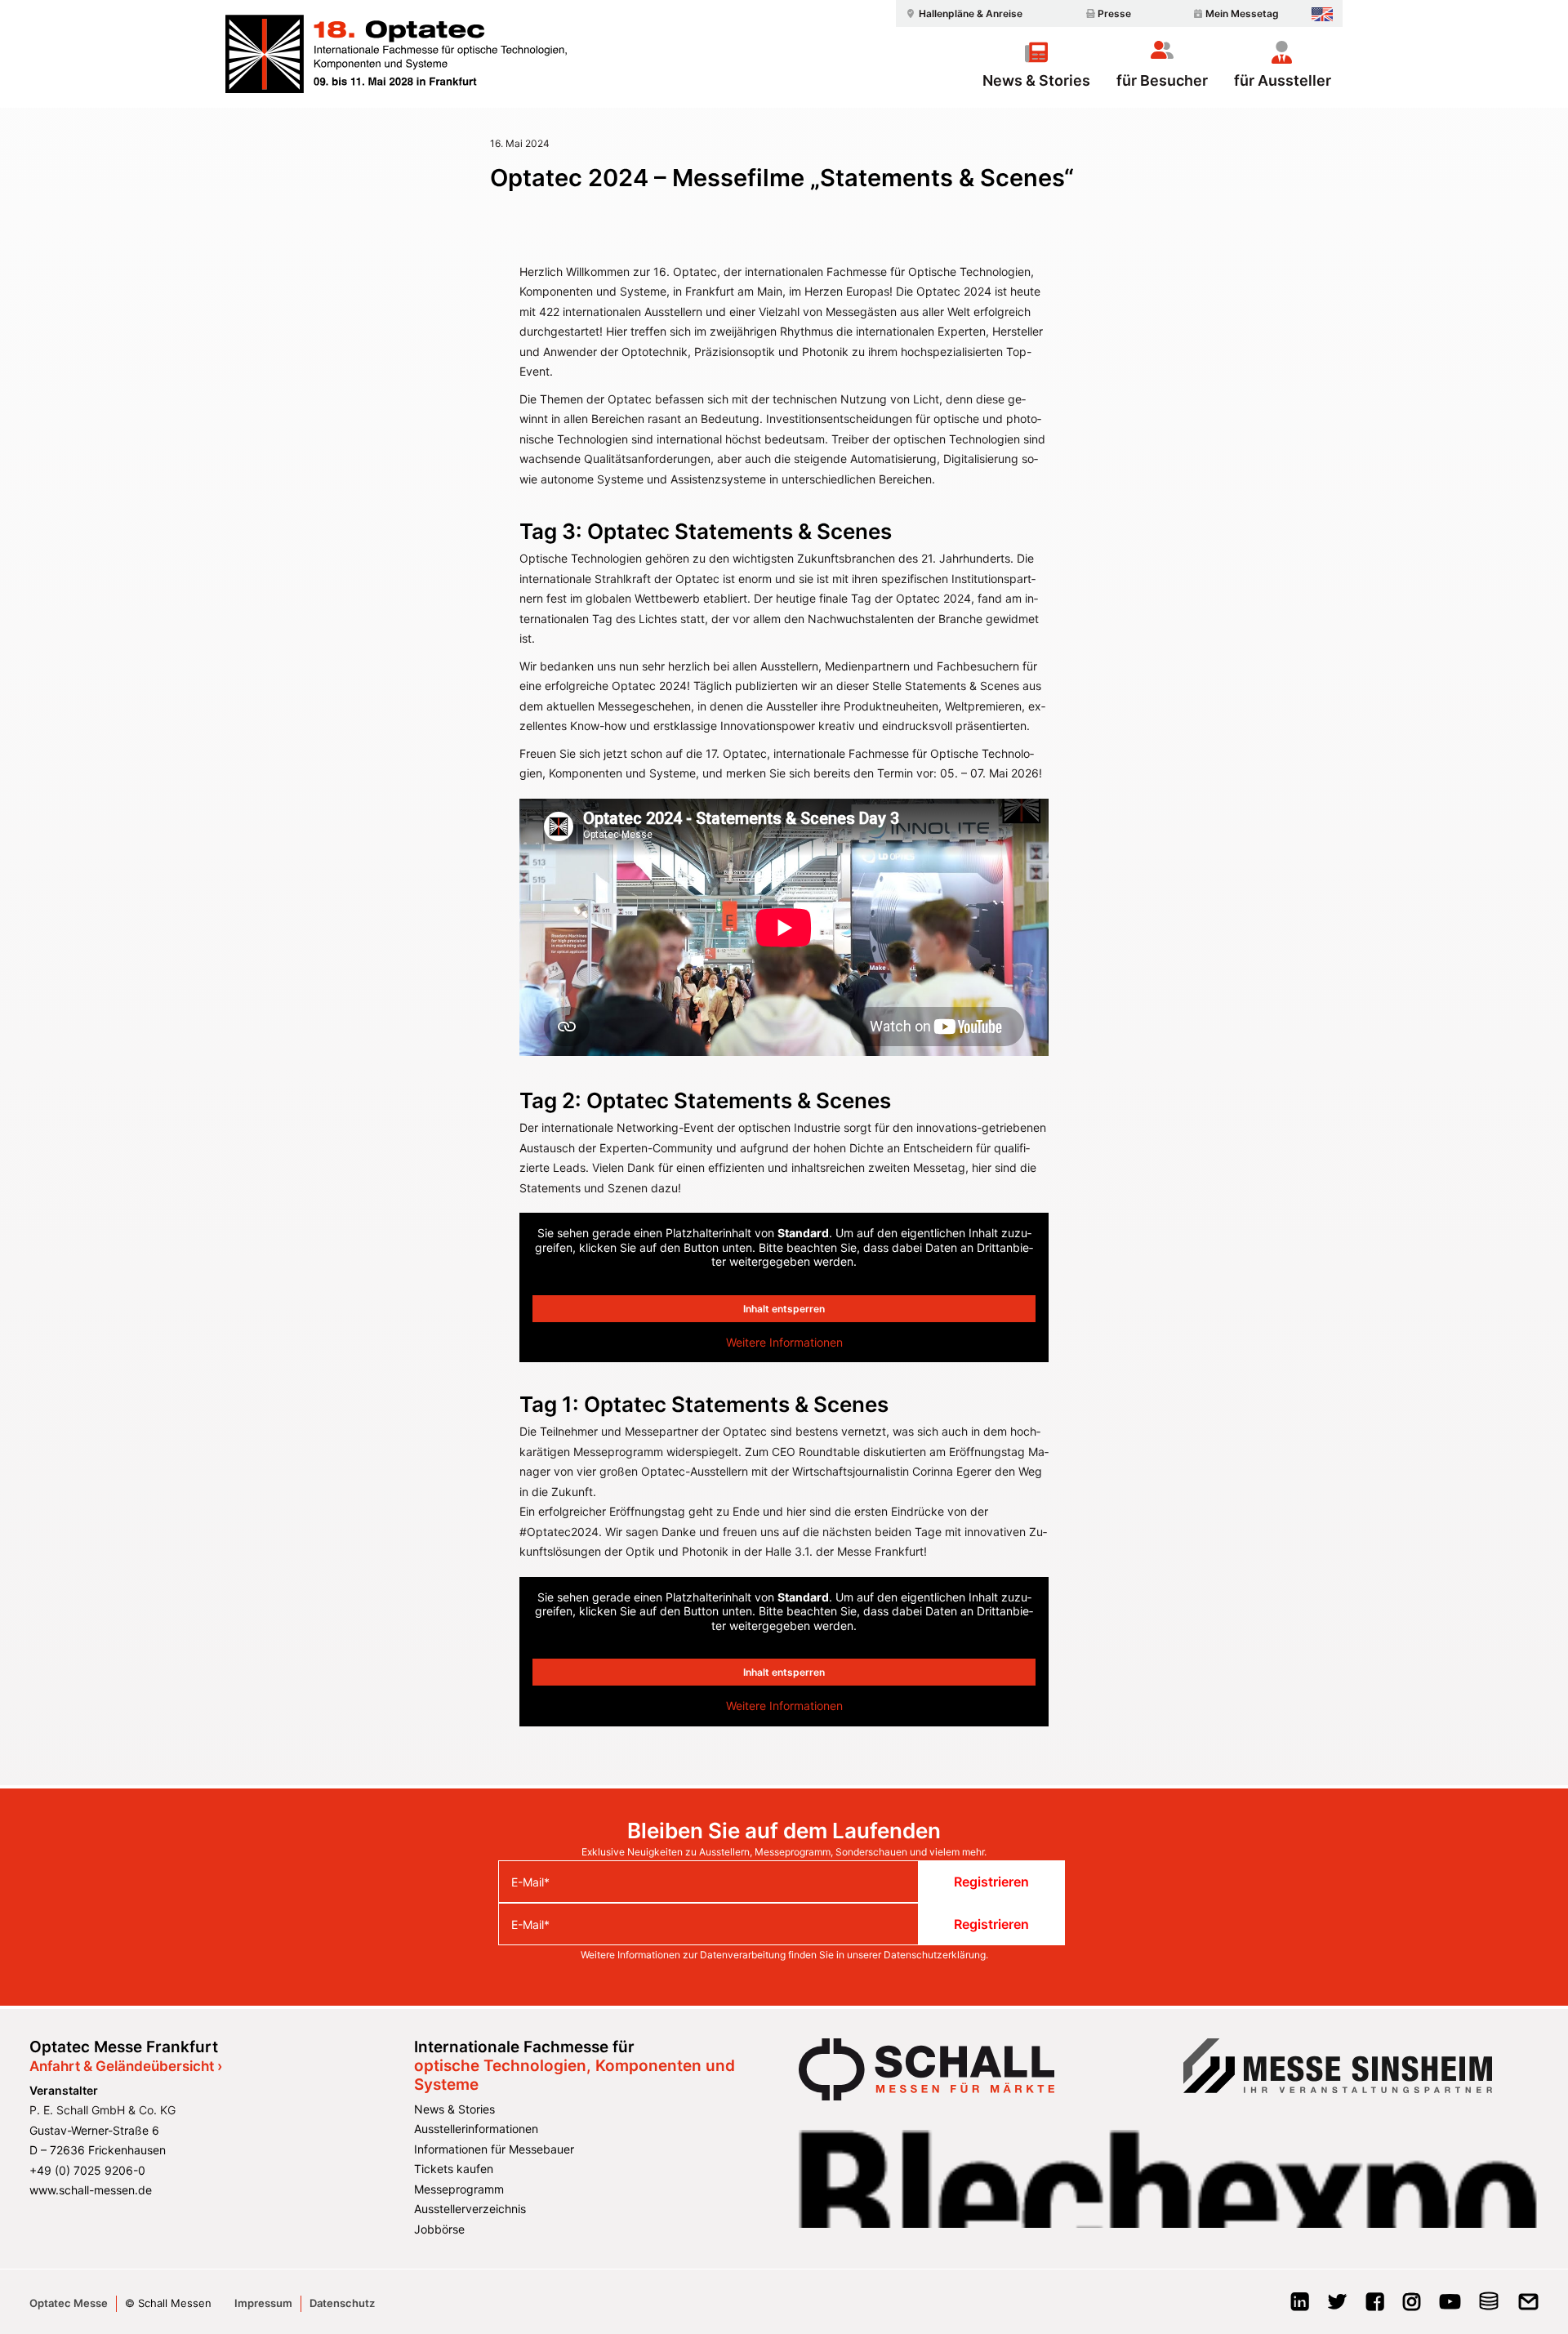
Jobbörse (439, 2229)
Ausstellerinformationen (476, 2129)
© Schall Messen (168, 2303)
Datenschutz (342, 2303)
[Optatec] (398, 54)
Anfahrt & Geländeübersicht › (126, 2066)
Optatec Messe (69, 2303)
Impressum (263, 2303)
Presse (1114, 13)
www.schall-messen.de (91, 2190)
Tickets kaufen (454, 2169)
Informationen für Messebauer (494, 2149)
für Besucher (1162, 80)
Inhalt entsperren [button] (784, 1309)
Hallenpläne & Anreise (971, 13)
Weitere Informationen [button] (784, 1342)
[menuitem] (962, 13)
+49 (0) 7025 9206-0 (87, 2170)
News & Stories (1036, 80)
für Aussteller (1283, 80)
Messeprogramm (459, 2189)
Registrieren (991, 1882)
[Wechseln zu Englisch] (1322, 14)
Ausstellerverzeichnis (470, 2209)
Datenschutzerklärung (935, 1955)
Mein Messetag (1242, 13)
